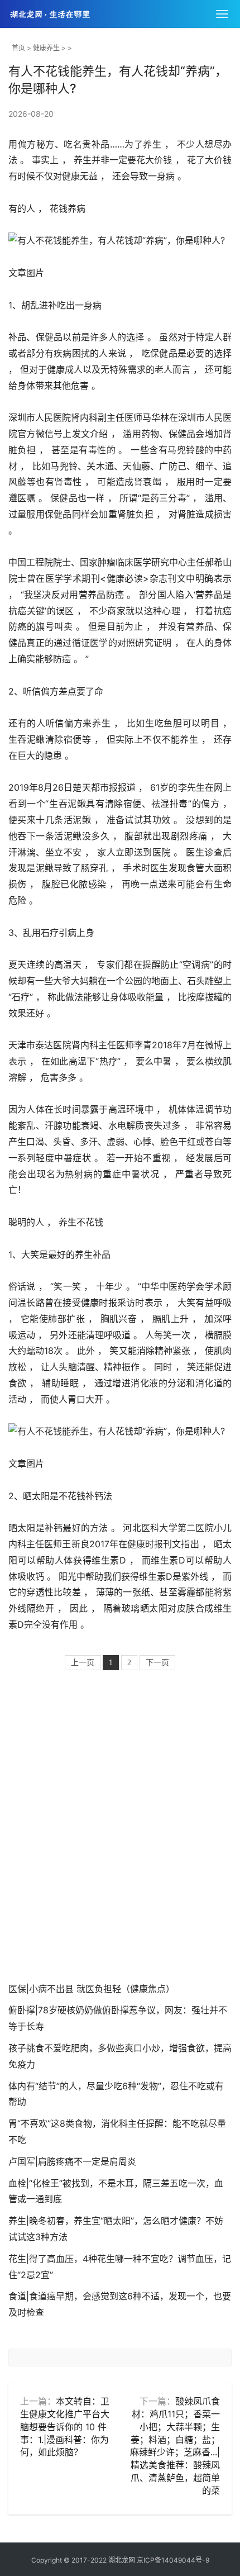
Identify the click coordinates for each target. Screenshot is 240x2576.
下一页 (157, 1663)
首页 (18, 48)
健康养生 (46, 48)
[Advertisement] (120, 1828)
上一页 (83, 1663)
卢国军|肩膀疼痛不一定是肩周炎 (72, 2161)
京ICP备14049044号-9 (173, 2560)
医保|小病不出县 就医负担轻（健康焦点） (92, 1989)
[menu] (222, 14)
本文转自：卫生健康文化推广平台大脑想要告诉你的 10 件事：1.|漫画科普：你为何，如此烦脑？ (65, 2427)
